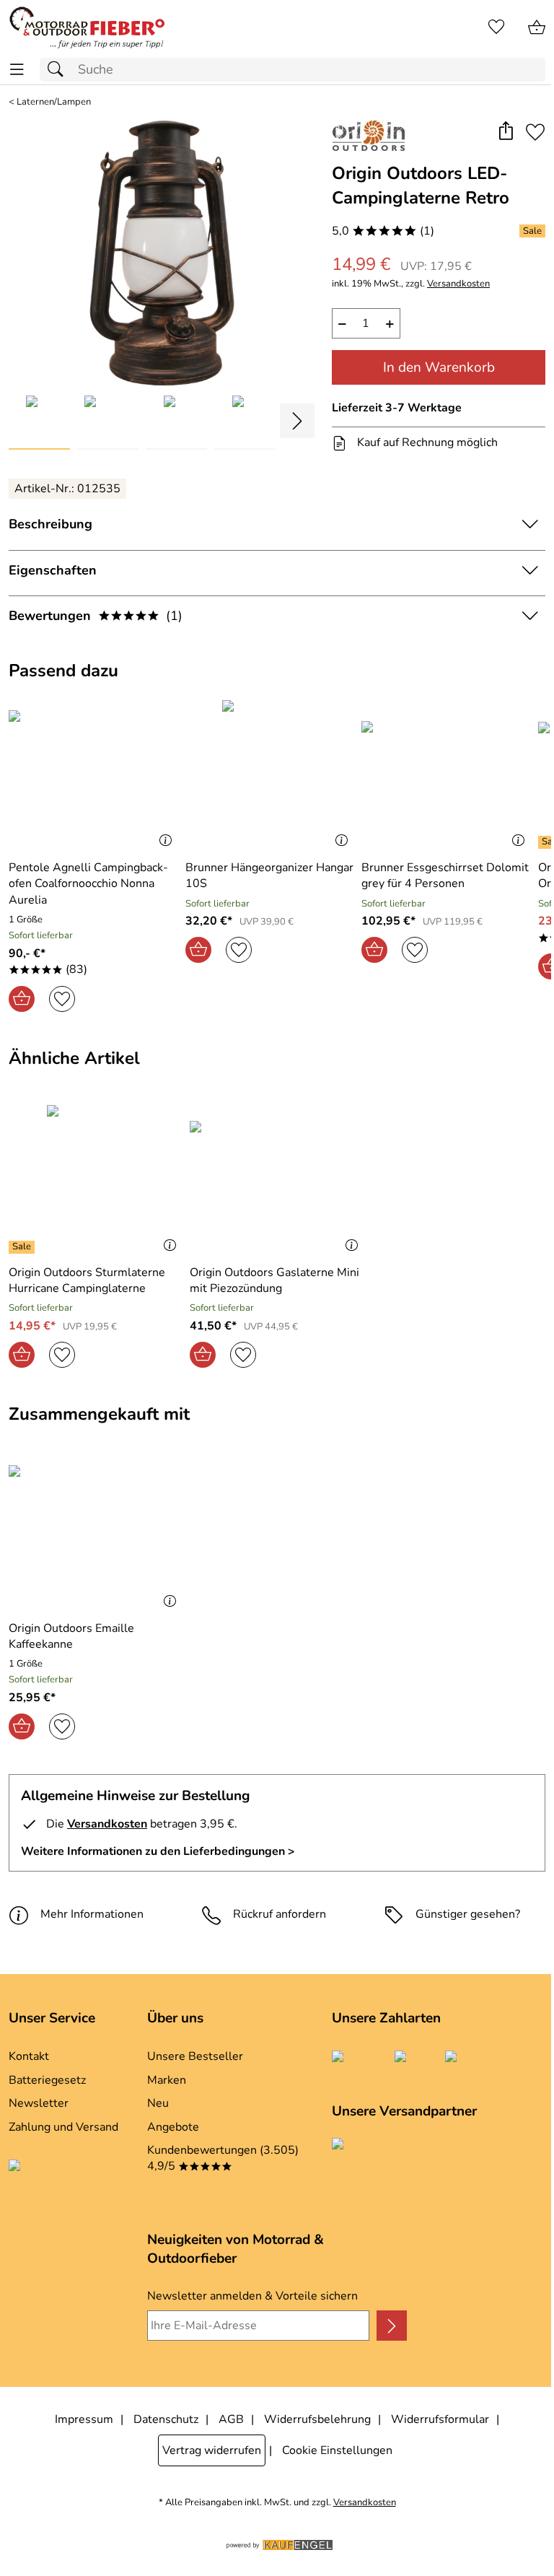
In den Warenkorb (439, 367)
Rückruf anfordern (280, 1914)
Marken (167, 2080)
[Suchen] (59, 70)
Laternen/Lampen (54, 102)
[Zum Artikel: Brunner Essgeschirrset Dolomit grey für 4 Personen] (446, 774)
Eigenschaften (53, 570)
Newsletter (39, 2103)
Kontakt (29, 2056)
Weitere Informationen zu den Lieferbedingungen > (158, 1851)
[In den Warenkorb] (22, 999)
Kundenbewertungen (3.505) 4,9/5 (223, 2158)
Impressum (84, 2419)
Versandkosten (458, 284)
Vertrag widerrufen (212, 2450)
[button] (505, 132)
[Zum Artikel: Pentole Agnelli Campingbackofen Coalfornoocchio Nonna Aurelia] (93, 774)
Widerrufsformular (440, 2419)
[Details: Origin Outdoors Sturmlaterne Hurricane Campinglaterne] (23, 1247)
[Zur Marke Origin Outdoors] (369, 136)
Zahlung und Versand (63, 2127)
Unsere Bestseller (195, 2056)
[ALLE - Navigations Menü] (17, 70)
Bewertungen (96, 616)
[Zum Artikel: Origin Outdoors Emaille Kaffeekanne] (96, 1534)
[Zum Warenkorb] (537, 27)
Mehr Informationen (92, 1914)
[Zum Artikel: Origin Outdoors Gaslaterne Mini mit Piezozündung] (277, 1179)
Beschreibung (50, 524)
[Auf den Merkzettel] (535, 132)
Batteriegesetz (47, 2080)
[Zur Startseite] (87, 27)
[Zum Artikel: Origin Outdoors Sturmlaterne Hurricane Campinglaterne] (96, 1179)
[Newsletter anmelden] (392, 2326)
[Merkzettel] (496, 27)
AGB (231, 2419)
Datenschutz (166, 2419)
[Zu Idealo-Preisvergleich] (69, 2176)
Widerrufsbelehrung (317, 2419)
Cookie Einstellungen (337, 2450)
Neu (158, 2103)
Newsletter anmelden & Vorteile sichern (252, 2296)
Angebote (173, 2127)
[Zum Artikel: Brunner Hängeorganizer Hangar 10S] (270, 774)
